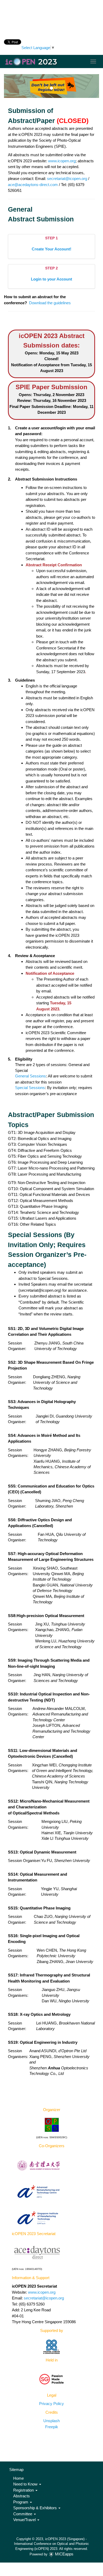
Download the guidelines (50, 303)
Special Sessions (30, 1088)
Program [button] (21, 2502)
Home (18, 2478)
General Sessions (31, 1076)
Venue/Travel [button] (25, 2520)
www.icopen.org (62, 161)
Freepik (52, 2427)
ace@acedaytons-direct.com (33, 185)
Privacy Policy (51, 2404)
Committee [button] (23, 2514)
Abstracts (22, 2496)
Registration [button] (24, 2490)
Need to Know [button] (26, 2484)
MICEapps (64, 2554)
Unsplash (51, 2421)
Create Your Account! (51, 249)
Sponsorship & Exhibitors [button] (36, 2508)
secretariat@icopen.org (67, 179)
